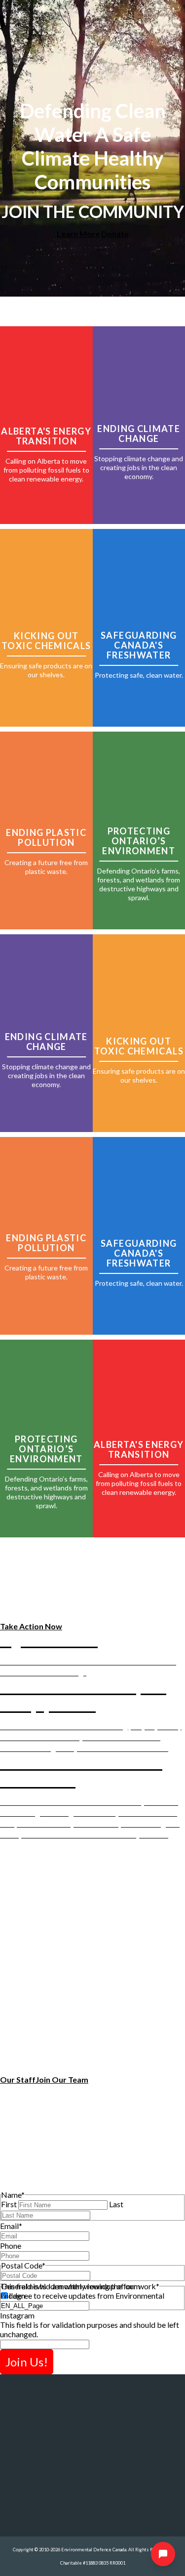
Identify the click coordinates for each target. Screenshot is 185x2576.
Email (11, 2226)
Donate (115, 234)
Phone (11, 2246)
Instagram (17, 2315)
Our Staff (18, 2079)
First (9, 2204)
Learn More (78, 234)
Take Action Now (31, 1626)
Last (116, 2204)
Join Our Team (62, 2079)
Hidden (13, 2295)
